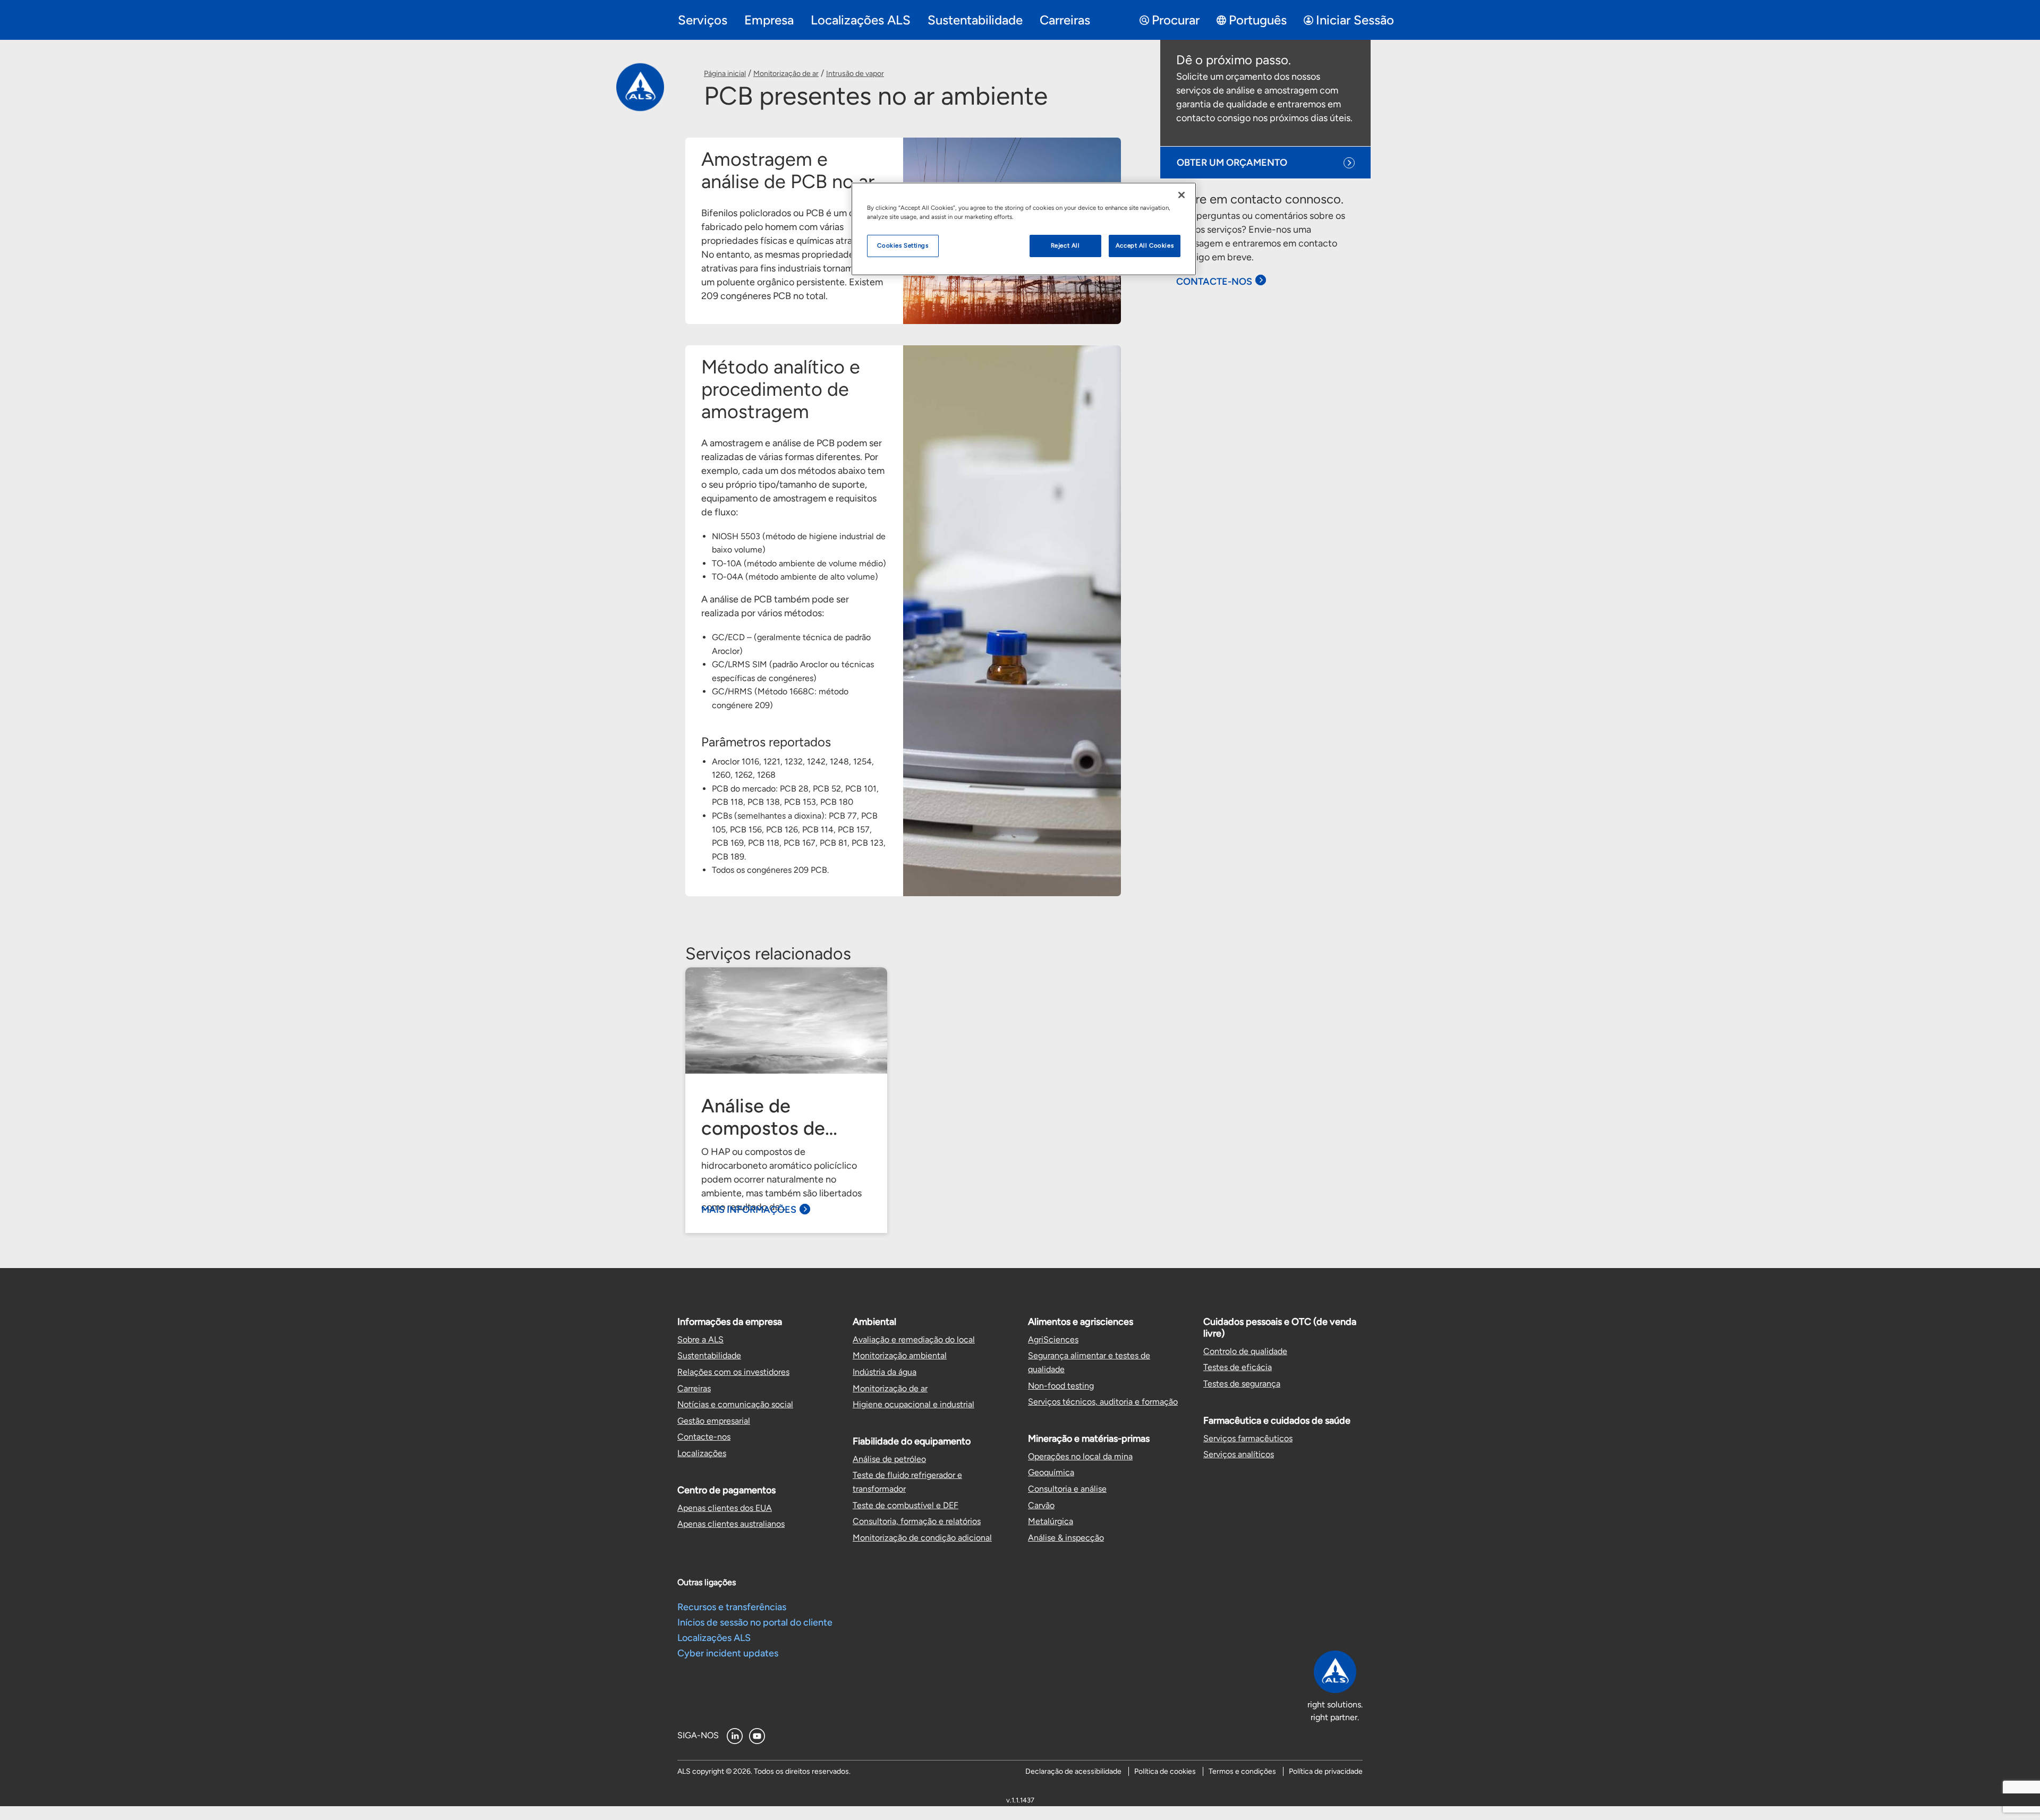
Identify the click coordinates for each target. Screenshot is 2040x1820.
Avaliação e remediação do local (914, 1340)
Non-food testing (1061, 1386)
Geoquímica (1051, 1472)
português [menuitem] (1258, 20)
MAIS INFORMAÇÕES (749, 1210)
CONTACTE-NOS (1214, 282)
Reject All (1065, 245)
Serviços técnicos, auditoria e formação (1103, 1402)
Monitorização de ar (786, 74)
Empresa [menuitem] (769, 20)
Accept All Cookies (1145, 245)
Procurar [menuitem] (1176, 20)
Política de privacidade (1326, 1771)
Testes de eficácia (1238, 1367)
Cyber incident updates (728, 1653)
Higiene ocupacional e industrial (913, 1404)
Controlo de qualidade (1245, 1351)
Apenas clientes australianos (731, 1524)
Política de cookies (1165, 1771)
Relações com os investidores (733, 1372)
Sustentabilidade (709, 1355)
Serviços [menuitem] (703, 20)
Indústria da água (885, 1372)
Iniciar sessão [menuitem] (1355, 20)
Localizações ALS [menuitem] (861, 20)
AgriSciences (1053, 1340)
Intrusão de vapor (855, 74)
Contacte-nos (704, 1437)
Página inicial (725, 74)
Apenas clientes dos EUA (725, 1508)
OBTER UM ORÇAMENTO (1232, 163)
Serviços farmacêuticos (1248, 1438)
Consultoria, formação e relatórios (917, 1521)
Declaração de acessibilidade (1073, 1771)
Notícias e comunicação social (735, 1404)
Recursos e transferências (732, 1607)
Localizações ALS (714, 1638)
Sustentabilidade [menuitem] (975, 20)
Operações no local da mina (1080, 1456)
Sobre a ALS (700, 1340)
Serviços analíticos (1239, 1454)
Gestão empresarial (714, 1421)
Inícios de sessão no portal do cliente (755, 1622)
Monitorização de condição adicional (922, 1538)
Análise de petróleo (889, 1459)
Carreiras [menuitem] (1065, 20)
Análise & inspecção (1066, 1538)
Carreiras (694, 1388)
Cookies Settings (903, 245)
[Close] (1181, 195)
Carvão (1041, 1505)
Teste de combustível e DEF (906, 1505)
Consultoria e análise (1067, 1489)
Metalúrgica (1051, 1521)
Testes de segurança (1242, 1384)
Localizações (702, 1453)
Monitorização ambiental (900, 1355)
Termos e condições (1242, 1771)
